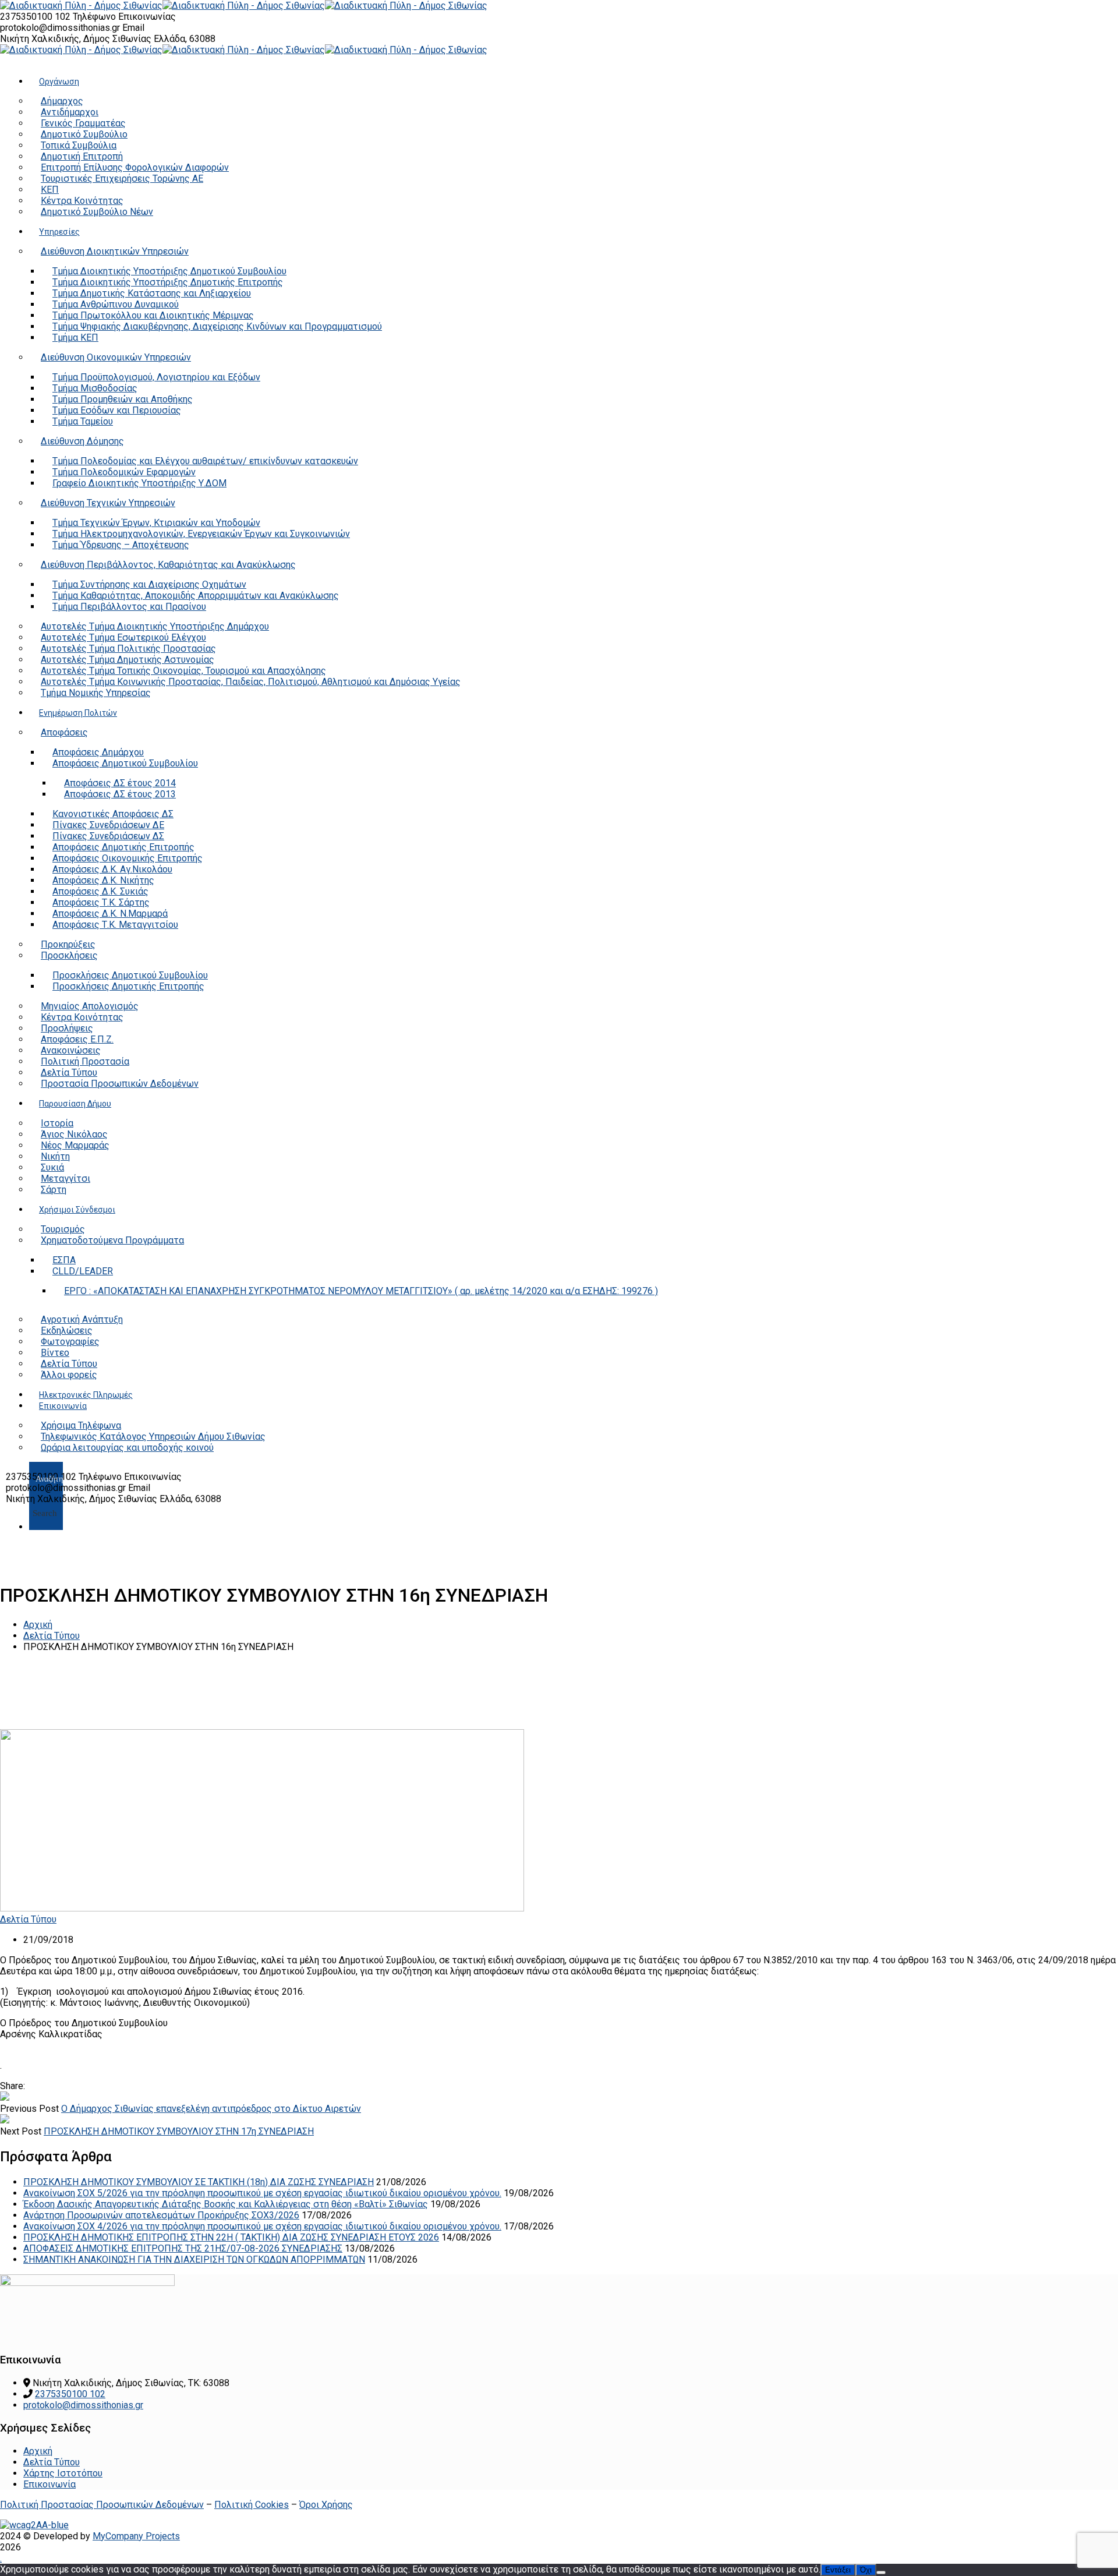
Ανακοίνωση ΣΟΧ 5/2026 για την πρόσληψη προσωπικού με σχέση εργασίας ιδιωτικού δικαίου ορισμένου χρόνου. (262, 2193)
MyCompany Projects (136, 2536)
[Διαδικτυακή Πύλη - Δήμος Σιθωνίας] (81, 6)
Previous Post (29, 2109)
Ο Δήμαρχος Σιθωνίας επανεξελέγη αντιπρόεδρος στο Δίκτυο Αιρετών (211, 2109)
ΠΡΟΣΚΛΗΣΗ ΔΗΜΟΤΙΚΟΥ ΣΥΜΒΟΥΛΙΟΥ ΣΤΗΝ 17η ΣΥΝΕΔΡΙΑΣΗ (179, 2131)
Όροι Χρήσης (326, 2505)
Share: (13, 2086)
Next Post (21, 2131)
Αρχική (38, 1625)
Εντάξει (838, 2570)
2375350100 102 (36, 17)
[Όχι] (881, 2573)
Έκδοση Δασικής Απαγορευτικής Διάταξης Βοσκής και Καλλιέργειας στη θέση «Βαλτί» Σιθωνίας (226, 2204)
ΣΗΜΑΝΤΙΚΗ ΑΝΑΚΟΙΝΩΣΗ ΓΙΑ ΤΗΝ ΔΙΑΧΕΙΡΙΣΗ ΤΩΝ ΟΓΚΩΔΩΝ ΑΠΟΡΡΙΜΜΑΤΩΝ (194, 2259)
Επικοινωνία (49, 2484)
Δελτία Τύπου (52, 1636)
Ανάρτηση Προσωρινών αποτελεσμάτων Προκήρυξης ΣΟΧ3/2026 (161, 2215)
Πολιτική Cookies (252, 2505)
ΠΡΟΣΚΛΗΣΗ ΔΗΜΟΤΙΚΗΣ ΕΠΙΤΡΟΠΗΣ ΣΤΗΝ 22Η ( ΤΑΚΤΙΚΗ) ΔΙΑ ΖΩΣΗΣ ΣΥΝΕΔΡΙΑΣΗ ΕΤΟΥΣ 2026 (231, 2237)
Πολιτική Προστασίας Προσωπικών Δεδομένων (102, 2505)
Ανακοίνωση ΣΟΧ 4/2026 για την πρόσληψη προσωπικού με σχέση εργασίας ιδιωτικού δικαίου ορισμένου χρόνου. (262, 2226)
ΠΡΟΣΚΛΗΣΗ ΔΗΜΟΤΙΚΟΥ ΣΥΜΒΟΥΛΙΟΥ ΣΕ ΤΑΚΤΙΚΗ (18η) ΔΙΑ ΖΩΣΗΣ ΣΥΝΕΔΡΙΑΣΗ (199, 2182)
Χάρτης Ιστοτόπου (63, 2473)
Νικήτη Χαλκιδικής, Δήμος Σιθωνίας (77, 39)
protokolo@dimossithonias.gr (60, 28)
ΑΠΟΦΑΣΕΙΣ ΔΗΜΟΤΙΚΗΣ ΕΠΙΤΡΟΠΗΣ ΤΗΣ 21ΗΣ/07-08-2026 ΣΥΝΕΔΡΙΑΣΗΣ (183, 2248)
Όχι (866, 2570)
